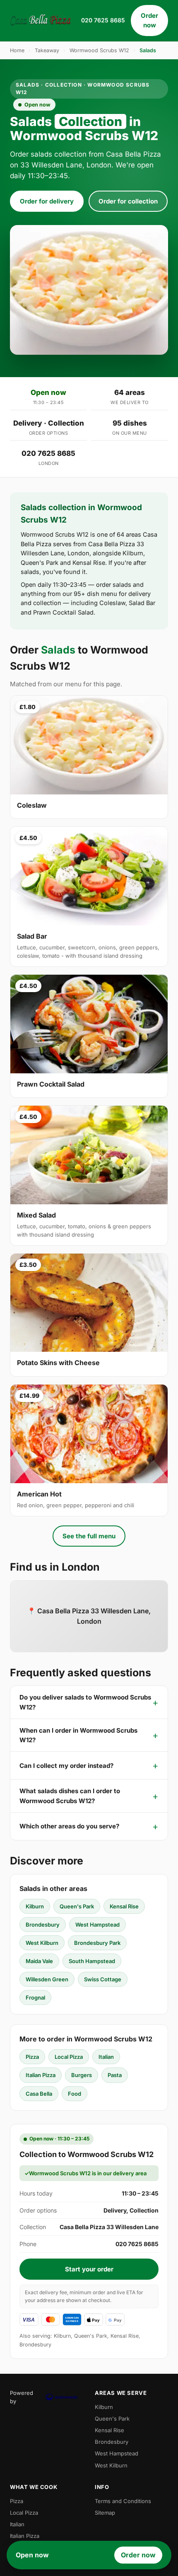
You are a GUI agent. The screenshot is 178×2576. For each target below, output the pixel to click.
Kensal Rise (124, 1906)
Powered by (22, 2397)
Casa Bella (39, 2094)
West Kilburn (42, 1943)
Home (17, 50)
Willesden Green (47, 1979)
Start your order (89, 2269)
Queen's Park (77, 1906)
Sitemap (105, 2513)
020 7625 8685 (103, 20)
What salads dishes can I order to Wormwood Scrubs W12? (70, 1796)
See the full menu (89, 1536)
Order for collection (128, 201)
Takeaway (47, 50)
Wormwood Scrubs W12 (99, 50)
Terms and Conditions (123, 2501)
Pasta (115, 2075)
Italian (106, 2057)
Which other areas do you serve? (69, 1826)
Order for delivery (47, 201)
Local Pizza (69, 2057)
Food (75, 2094)
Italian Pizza (41, 2075)
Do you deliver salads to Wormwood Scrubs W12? (85, 1702)
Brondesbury (43, 1925)
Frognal (35, 1997)
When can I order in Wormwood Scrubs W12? (78, 1735)
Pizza (32, 2057)
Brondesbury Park (97, 1943)
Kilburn (35, 1906)
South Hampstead (92, 1961)
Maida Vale (39, 1961)
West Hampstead (97, 1925)
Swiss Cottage (103, 1979)
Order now (149, 20)
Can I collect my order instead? (66, 1766)
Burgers (82, 2075)
